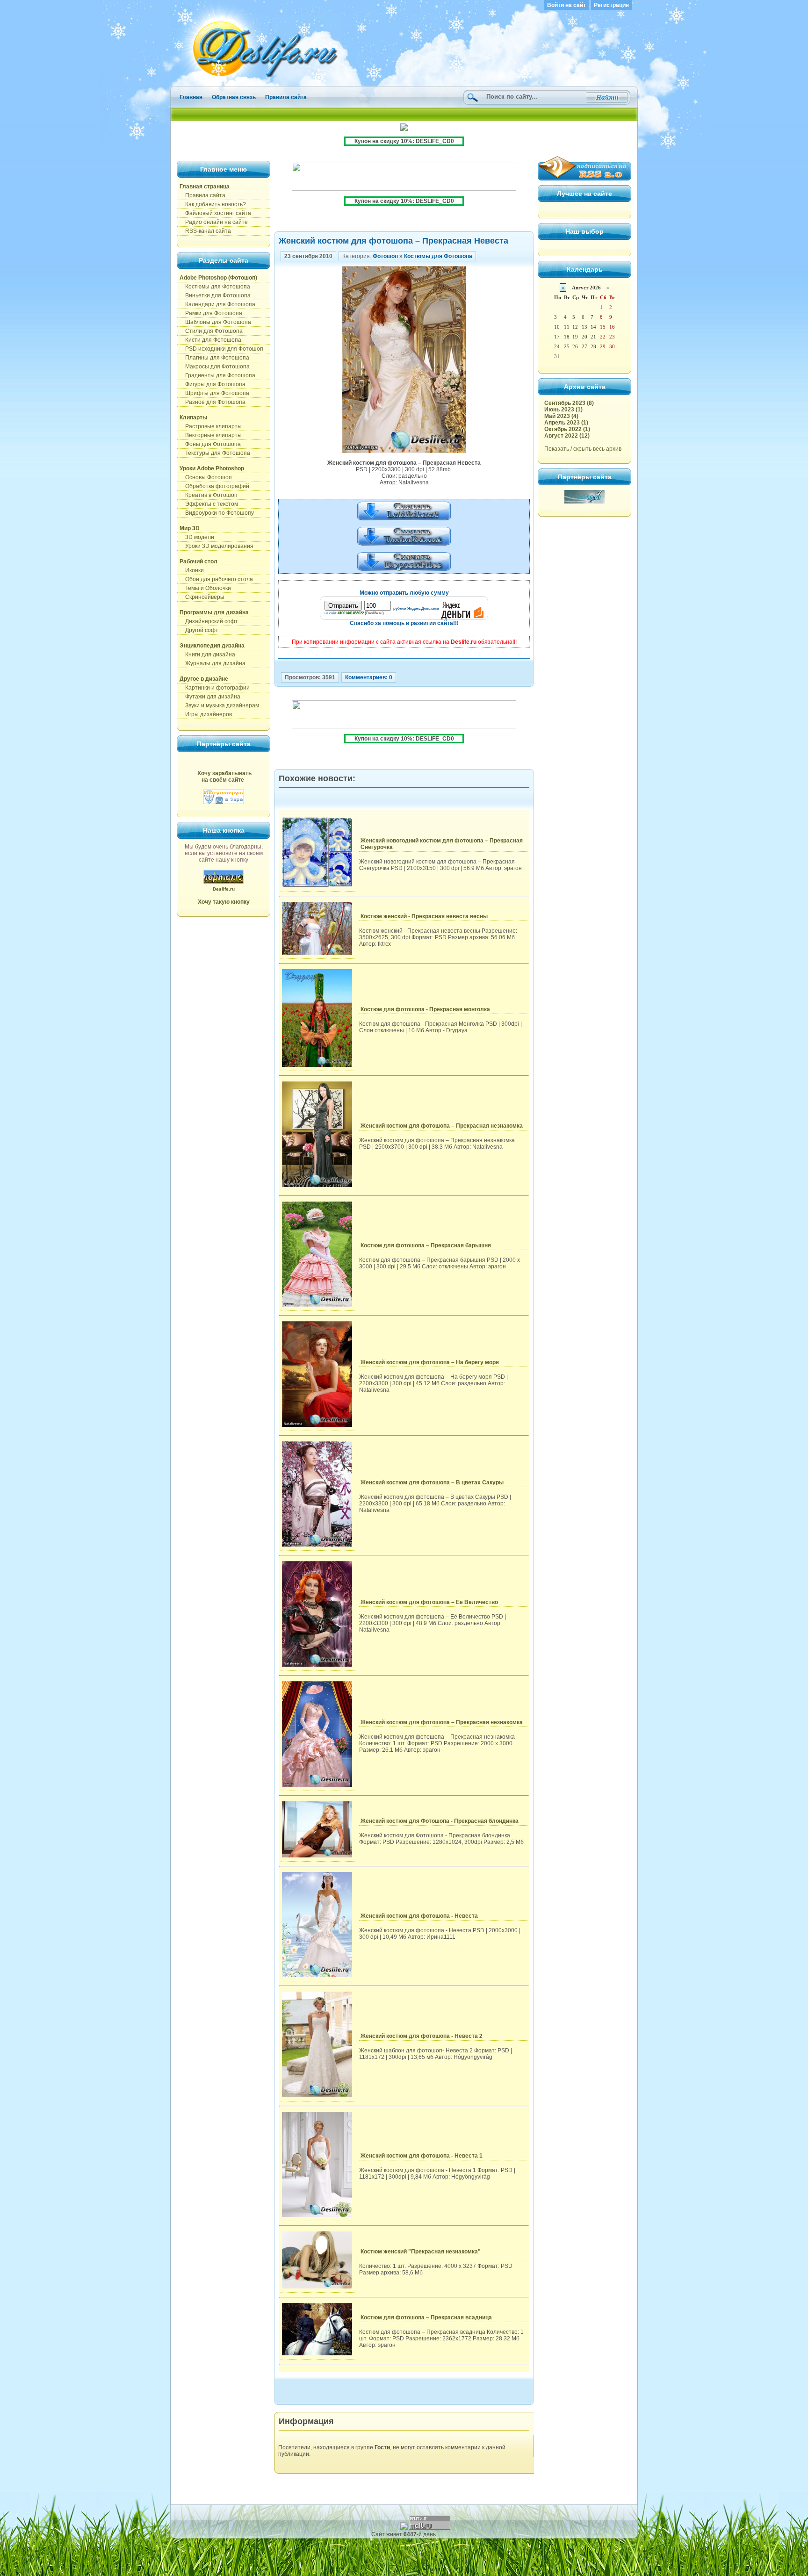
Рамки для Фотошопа (211, 313)
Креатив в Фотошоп (209, 495)
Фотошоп (385, 256)
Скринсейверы (202, 597)
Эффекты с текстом (209, 504)
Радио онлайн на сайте (214, 222)
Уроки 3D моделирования (216, 546)
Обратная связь (234, 97)
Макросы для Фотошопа (215, 367)
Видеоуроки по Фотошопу (217, 513)
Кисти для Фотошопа (210, 340)
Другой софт (199, 630)
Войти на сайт (566, 5)
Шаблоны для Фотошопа (215, 322)
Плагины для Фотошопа (214, 358)
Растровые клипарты (211, 426)
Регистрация (611, 5)
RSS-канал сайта (205, 231)
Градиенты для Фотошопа (217, 375)
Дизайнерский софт (209, 621)
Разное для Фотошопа (213, 402)
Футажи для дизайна (210, 697)
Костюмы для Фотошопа (215, 287)
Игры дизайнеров (206, 714)
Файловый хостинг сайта (215, 213)
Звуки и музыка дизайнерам (219, 705)
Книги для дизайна (207, 655)
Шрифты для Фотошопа (214, 393)
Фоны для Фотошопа (210, 444)
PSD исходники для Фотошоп (221, 349)
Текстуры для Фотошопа (215, 453)
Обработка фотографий (214, 486)
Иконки (192, 570)
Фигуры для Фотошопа (213, 384)
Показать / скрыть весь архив (583, 449)
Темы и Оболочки (205, 588)
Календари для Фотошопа (217, 304)
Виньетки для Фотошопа (215, 295)
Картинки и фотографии (215, 688)
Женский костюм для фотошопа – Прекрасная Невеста (393, 241)
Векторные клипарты (211, 435)
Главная (191, 97)
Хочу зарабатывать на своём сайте (224, 777)
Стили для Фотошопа (211, 331)
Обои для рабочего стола (216, 579)
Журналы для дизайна (213, 663)
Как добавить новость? (213, 204)
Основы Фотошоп (206, 477)
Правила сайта (286, 97)
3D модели (197, 537)
